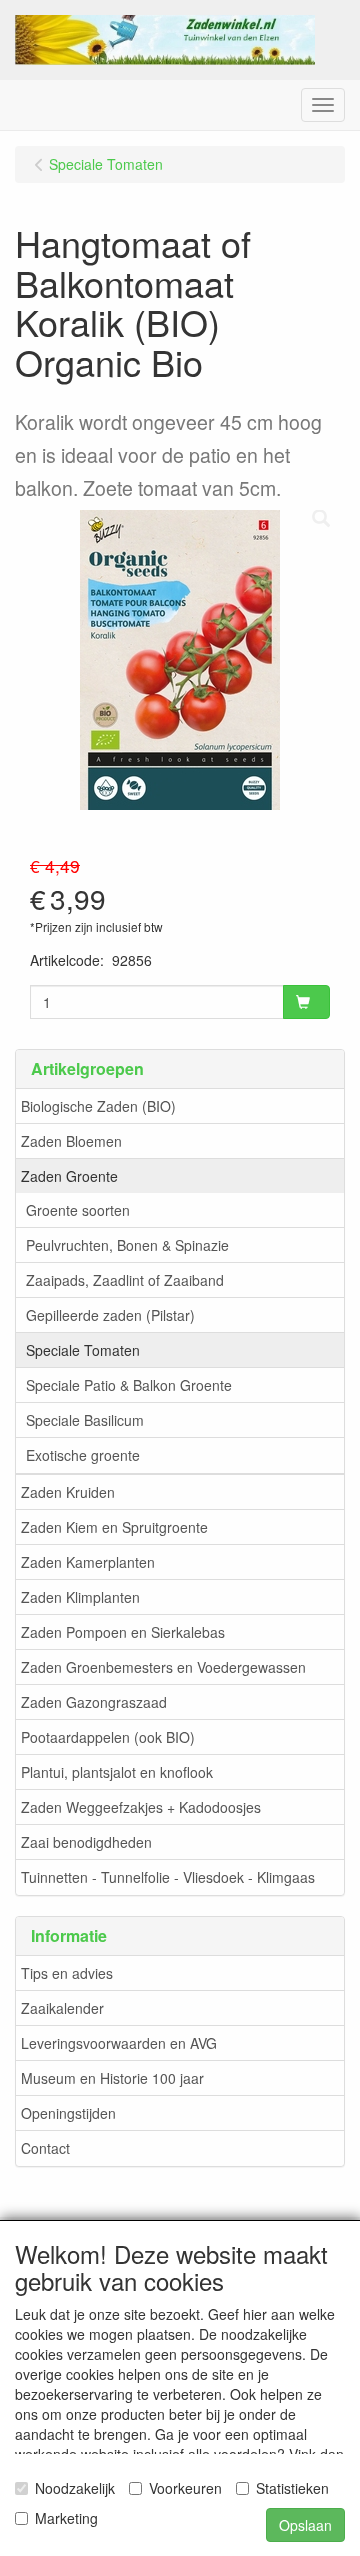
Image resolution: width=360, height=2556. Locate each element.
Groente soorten (78, 1210)
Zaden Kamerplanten (88, 1562)
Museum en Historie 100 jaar (112, 2078)
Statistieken (292, 2488)
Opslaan (305, 2525)
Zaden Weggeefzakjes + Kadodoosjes (141, 1807)
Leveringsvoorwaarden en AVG (119, 2043)
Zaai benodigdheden (86, 1842)
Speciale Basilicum (85, 1420)
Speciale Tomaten (83, 1350)
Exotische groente (83, 1455)
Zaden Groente (69, 1176)
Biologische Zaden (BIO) (98, 1106)
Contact (45, 2148)
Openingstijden (68, 2113)
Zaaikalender (62, 2008)
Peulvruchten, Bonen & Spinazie (127, 1245)
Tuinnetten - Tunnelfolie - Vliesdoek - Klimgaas (168, 1877)
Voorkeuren (185, 2488)
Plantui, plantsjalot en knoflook (117, 1772)
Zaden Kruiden (68, 1492)
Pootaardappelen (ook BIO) (108, 1737)
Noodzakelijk (75, 2488)
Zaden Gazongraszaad (94, 1702)
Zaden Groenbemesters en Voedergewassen (163, 1667)
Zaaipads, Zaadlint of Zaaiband (125, 1280)
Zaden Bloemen (71, 1141)
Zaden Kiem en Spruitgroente (114, 1527)
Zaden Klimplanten (80, 1597)
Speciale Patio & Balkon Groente (129, 1385)
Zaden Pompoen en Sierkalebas (123, 1632)
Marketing (66, 2518)
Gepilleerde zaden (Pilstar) (110, 1315)
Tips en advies (67, 1973)
